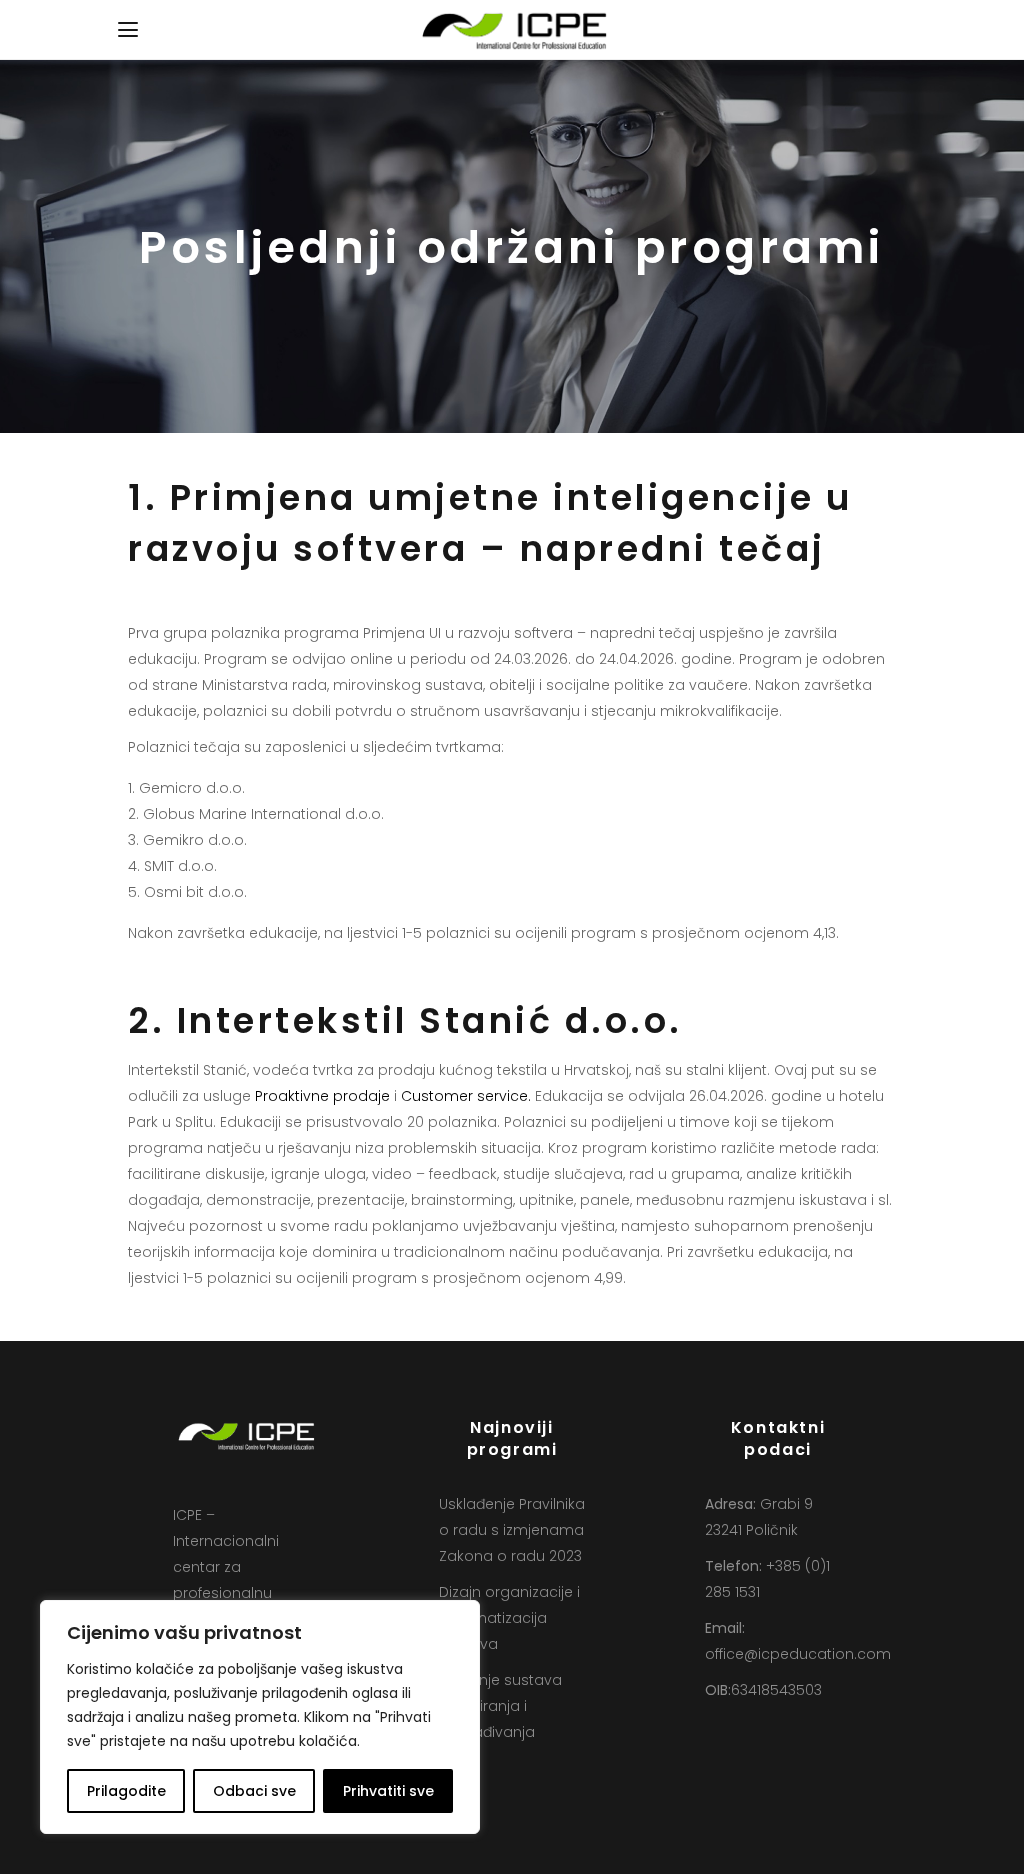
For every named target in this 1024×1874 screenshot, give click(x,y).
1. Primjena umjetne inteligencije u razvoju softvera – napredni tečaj (490, 523)
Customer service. (466, 1096)
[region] (260, 1717)
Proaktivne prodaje (322, 1096)
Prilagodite (126, 1791)
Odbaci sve (254, 1791)
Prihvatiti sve (388, 1791)
